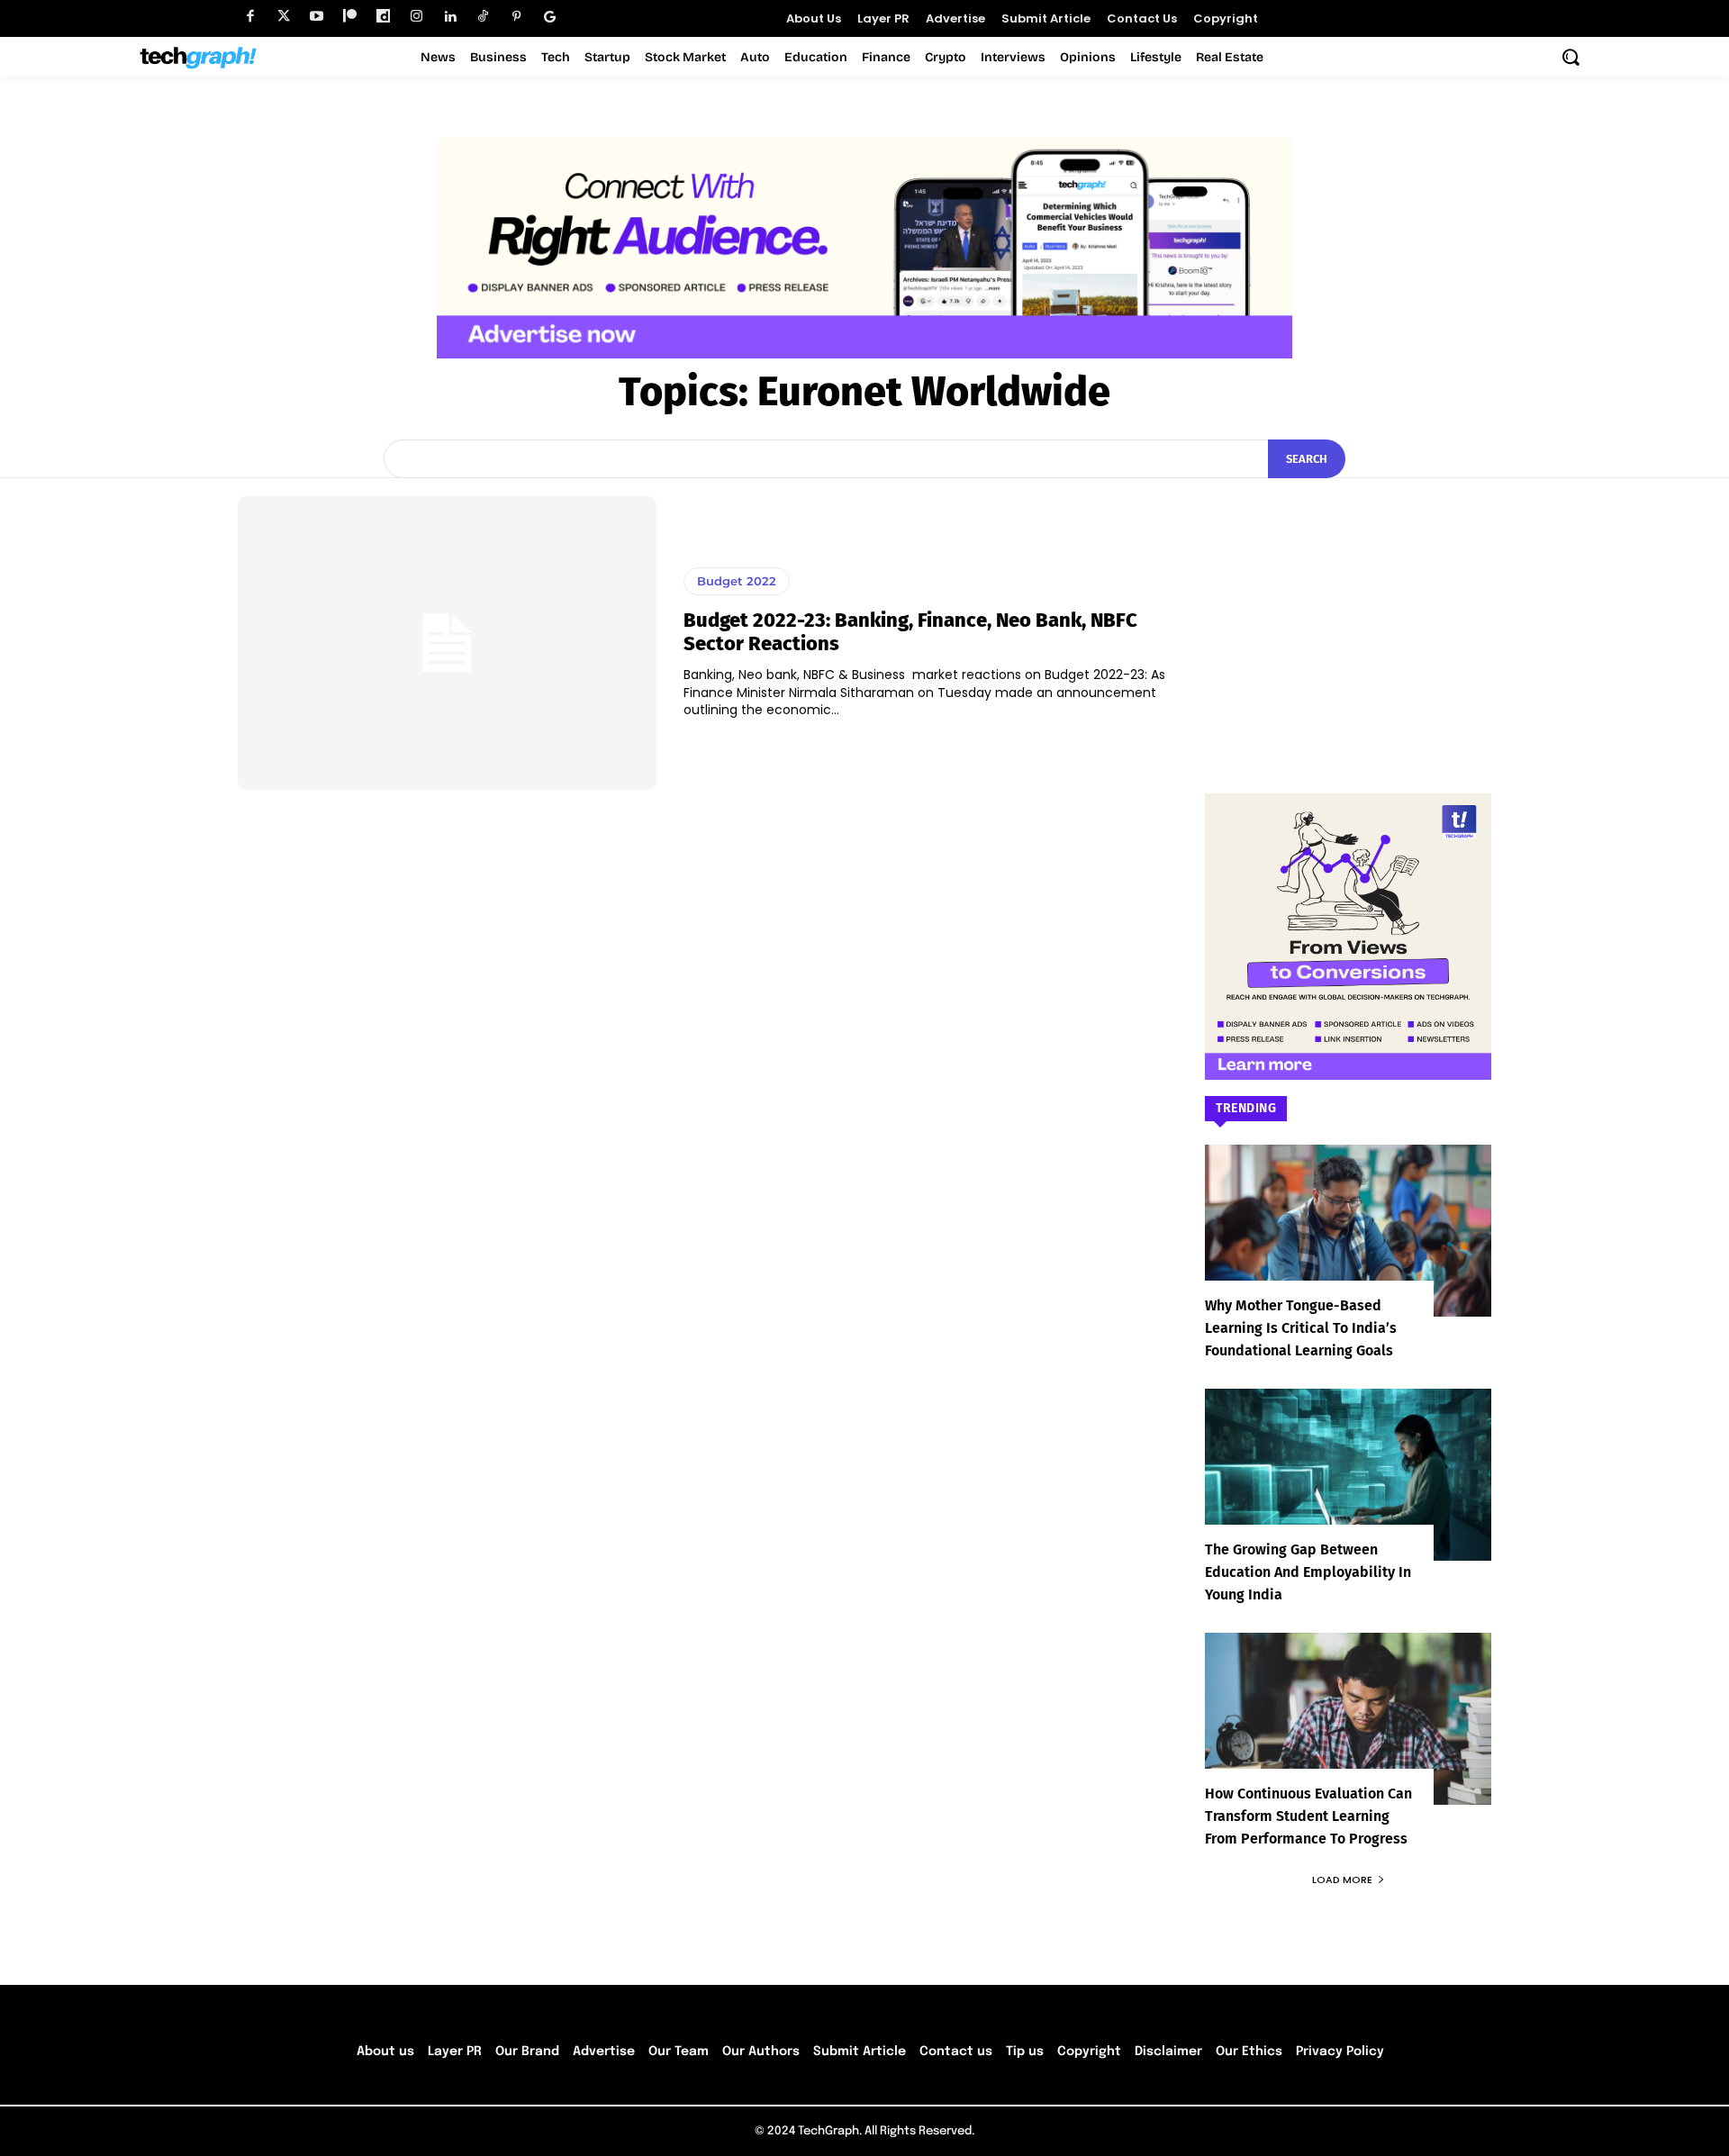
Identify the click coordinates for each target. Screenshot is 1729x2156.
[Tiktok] (483, 17)
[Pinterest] (516, 17)
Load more (1342, 1880)
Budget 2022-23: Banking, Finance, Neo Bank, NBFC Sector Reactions (910, 632)
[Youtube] (317, 17)
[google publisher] (550, 17)
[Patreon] (350, 17)
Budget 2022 (737, 581)
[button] (1571, 57)
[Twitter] (283, 17)
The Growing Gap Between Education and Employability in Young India (1308, 1572)
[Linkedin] (450, 17)
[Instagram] (416, 17)
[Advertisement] (1348, 609)
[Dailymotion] (383, 17)
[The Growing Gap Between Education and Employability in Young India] (1348, 1475)
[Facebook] (250, 17)
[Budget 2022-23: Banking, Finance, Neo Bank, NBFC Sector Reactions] (447, 643)
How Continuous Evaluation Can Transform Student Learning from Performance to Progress (1308, 1816)
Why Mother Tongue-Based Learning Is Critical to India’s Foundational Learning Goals (1301, 1328)
